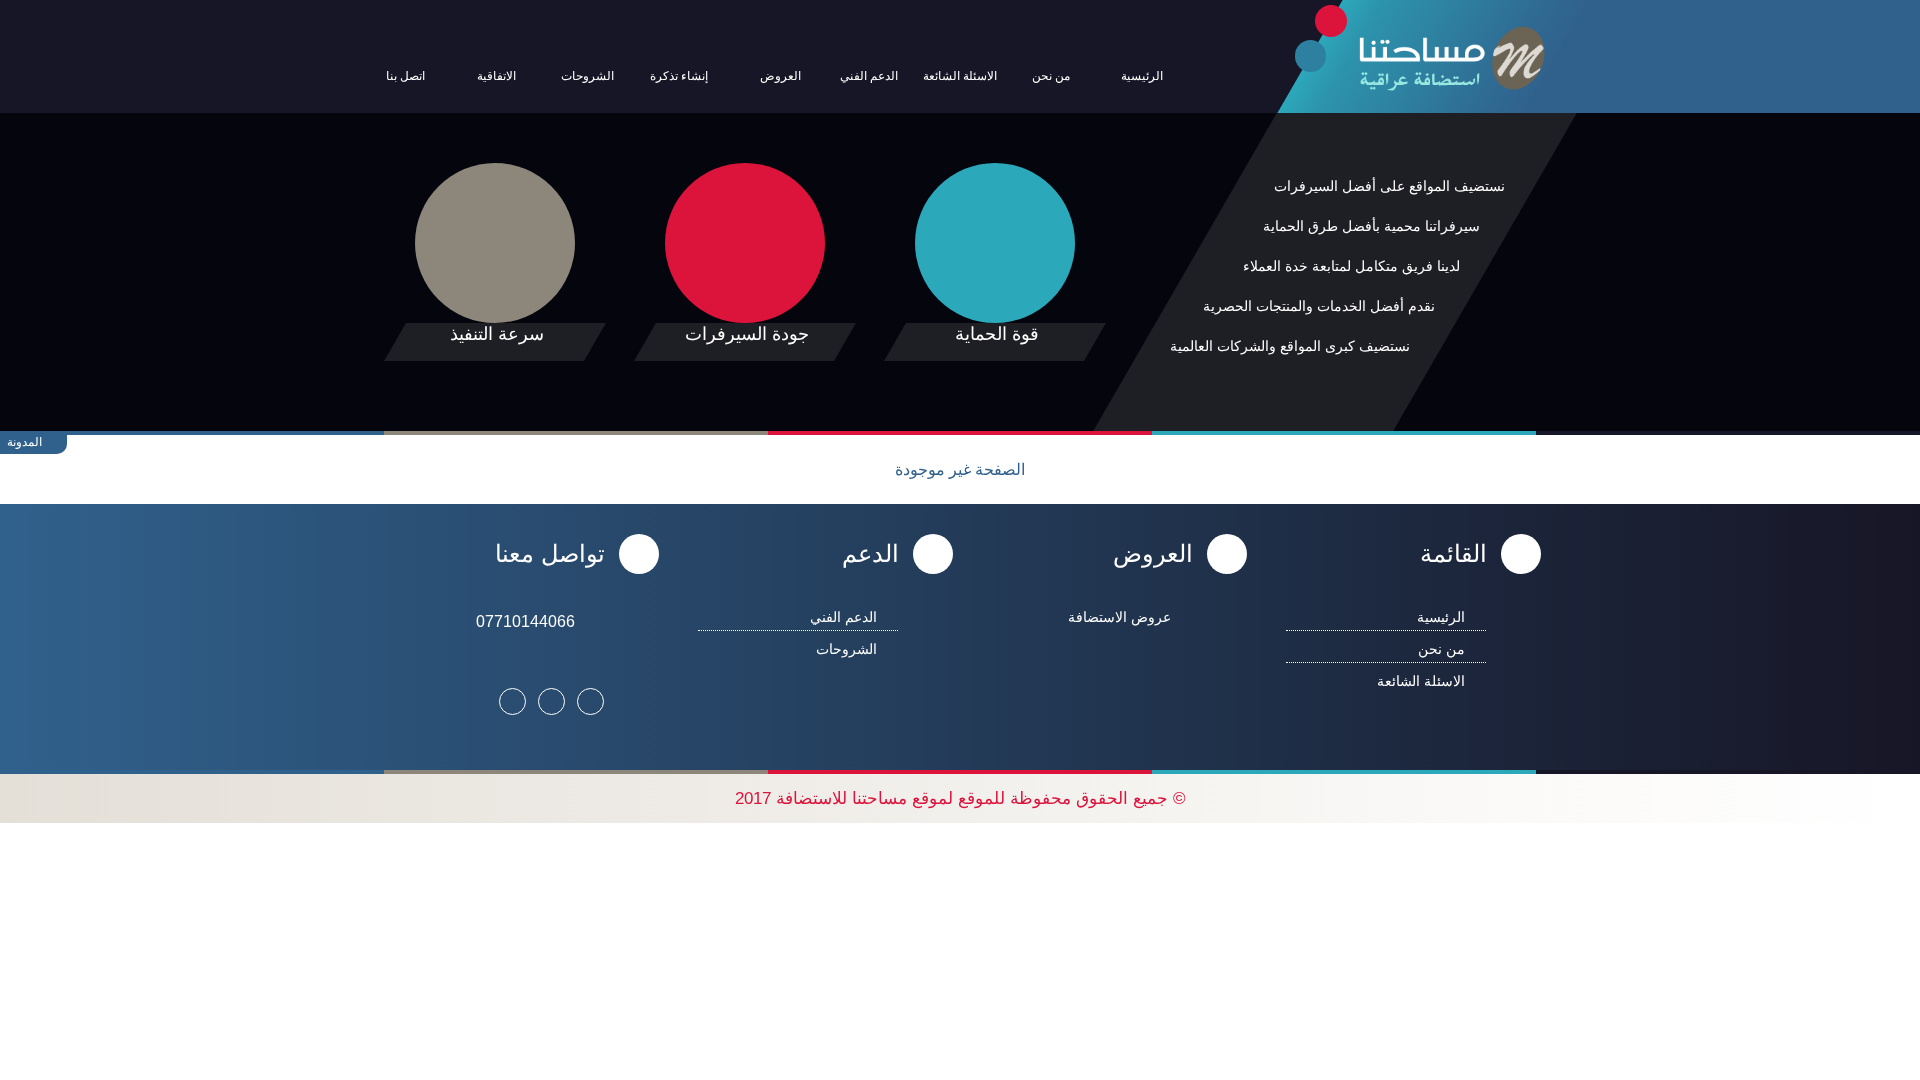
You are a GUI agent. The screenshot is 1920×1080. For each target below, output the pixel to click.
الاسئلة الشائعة (1421, 681)
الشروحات (846, 649)
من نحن (1441, 649)
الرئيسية (1441, 617)
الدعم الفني (843, 617)
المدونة (26, 442)
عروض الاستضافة (1119, 617)
